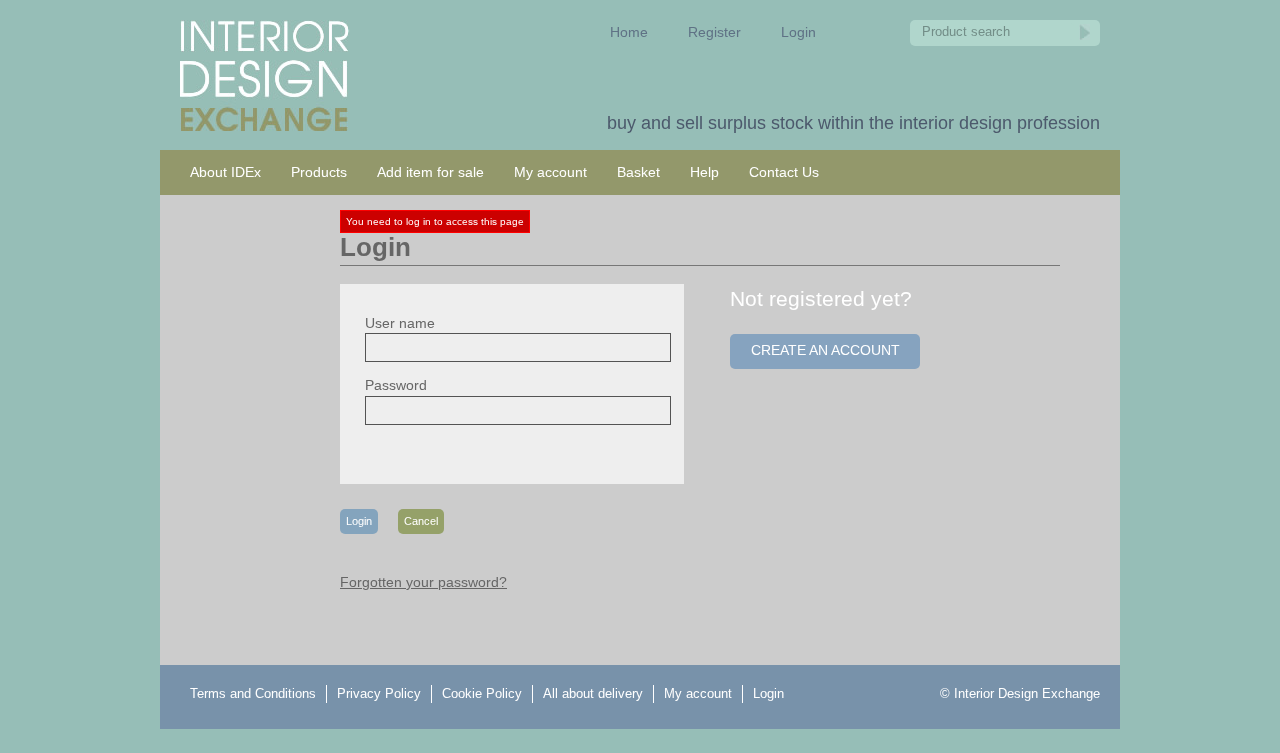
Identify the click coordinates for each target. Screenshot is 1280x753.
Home (629, 32)
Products (319, 172)
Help (704, 172)
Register (714, 32)
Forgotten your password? (423, 582)
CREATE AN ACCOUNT (825, 350)
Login (798, 32)
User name (400, 323)
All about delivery (593, 693)
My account (550, 172)
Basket (638, 172)
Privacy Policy (379, 693)
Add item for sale (430, 172)
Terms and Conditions (253, 693)
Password (396, 385)
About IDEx (225, 172)
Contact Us (784, 172)
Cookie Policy (482, 693)
